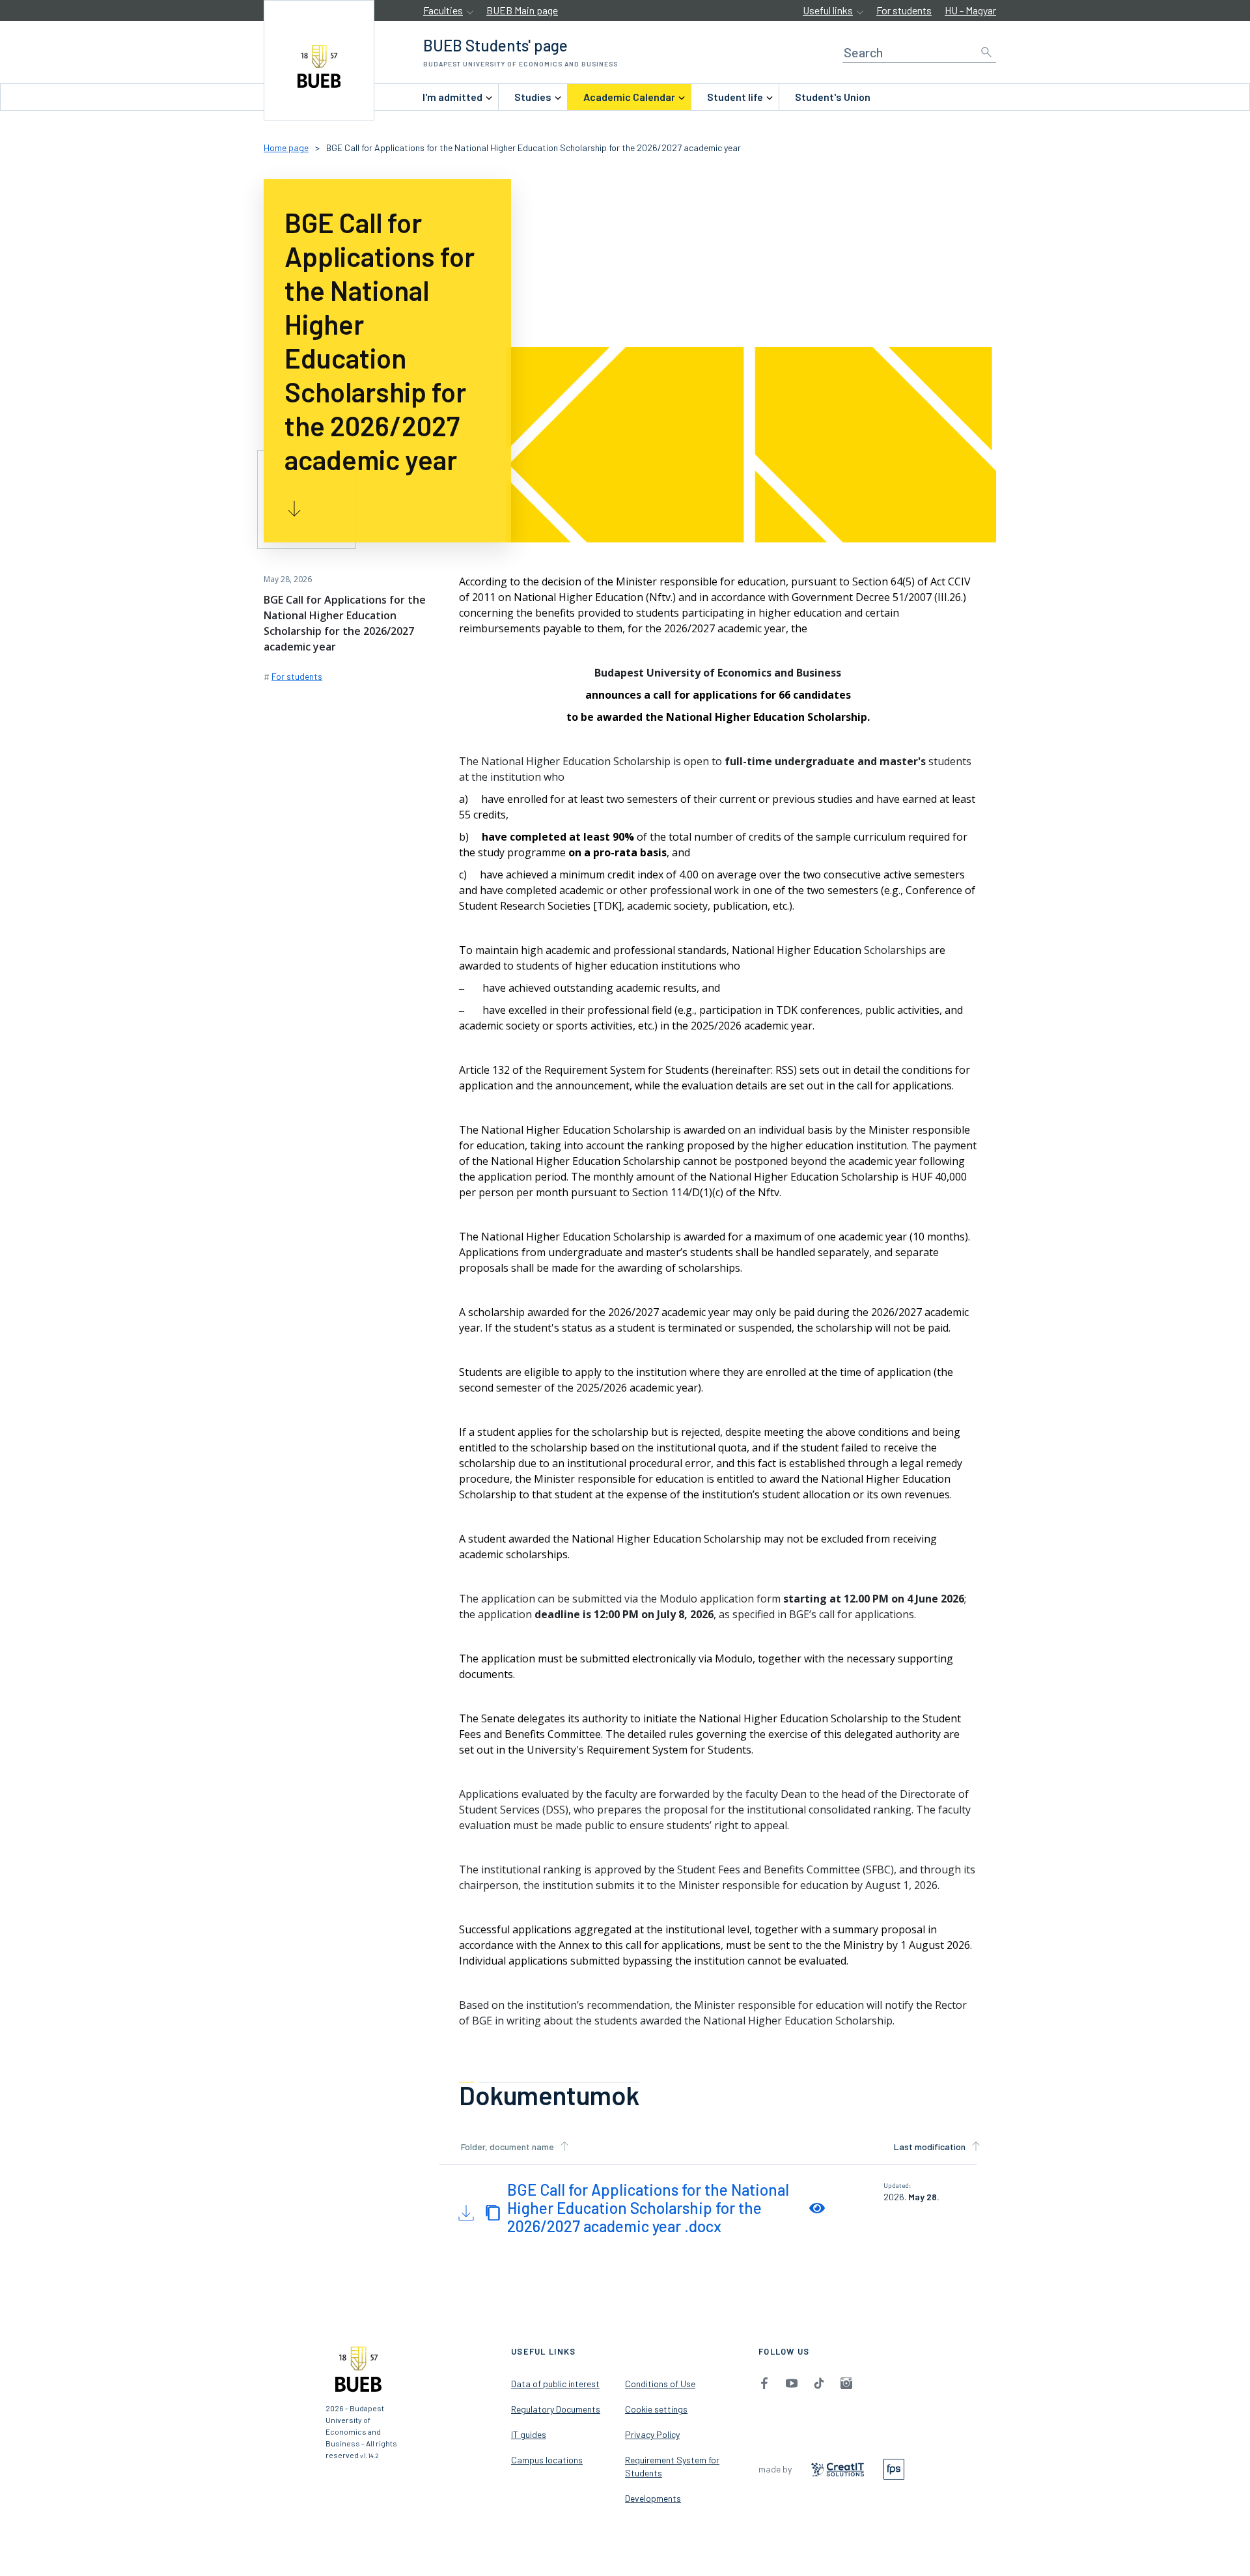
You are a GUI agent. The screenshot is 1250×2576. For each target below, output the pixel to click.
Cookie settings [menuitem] (656, 2409)
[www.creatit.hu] (838, 2468)
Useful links (828, 10)
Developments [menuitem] (653, 2498)
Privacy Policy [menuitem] (652, 2434)
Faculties (443, 10)
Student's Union (833, 97)
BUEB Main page (522, 10)
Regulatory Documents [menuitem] (556, 2409)
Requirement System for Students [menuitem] (672, 2466)
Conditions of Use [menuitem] (660, 2384)
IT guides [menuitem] (529, 2434)
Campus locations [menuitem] (547, 2460)
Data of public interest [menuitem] (555, 2384)
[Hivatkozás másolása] (493, 2211)
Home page (286, 147)
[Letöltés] (465, 2211)
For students (904, 10)
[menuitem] (452, 97)
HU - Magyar (970, 10)
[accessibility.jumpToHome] (319, 60)
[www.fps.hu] (894, 2468)
